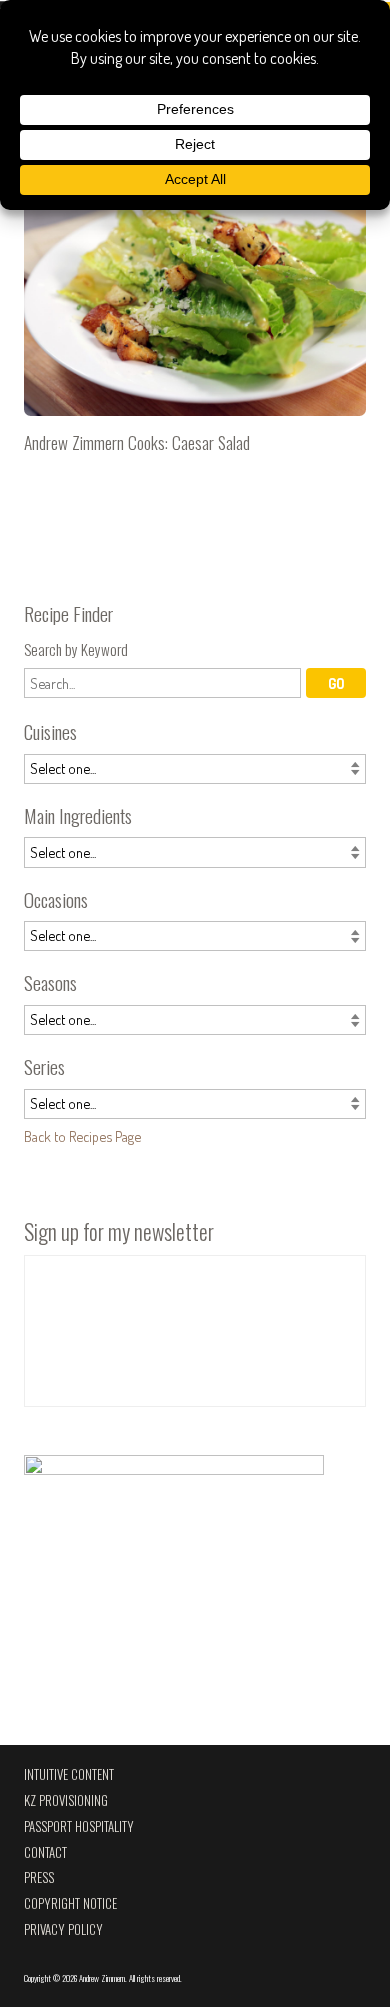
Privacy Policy (63, 1929)
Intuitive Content (69, 1774)
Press (39, 1877)
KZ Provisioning (66, 1800)
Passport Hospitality (79, 1826)
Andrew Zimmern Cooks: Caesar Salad (195, 314)
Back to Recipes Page (82, 1136)
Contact (45, 1852)
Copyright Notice (70, 1903)
